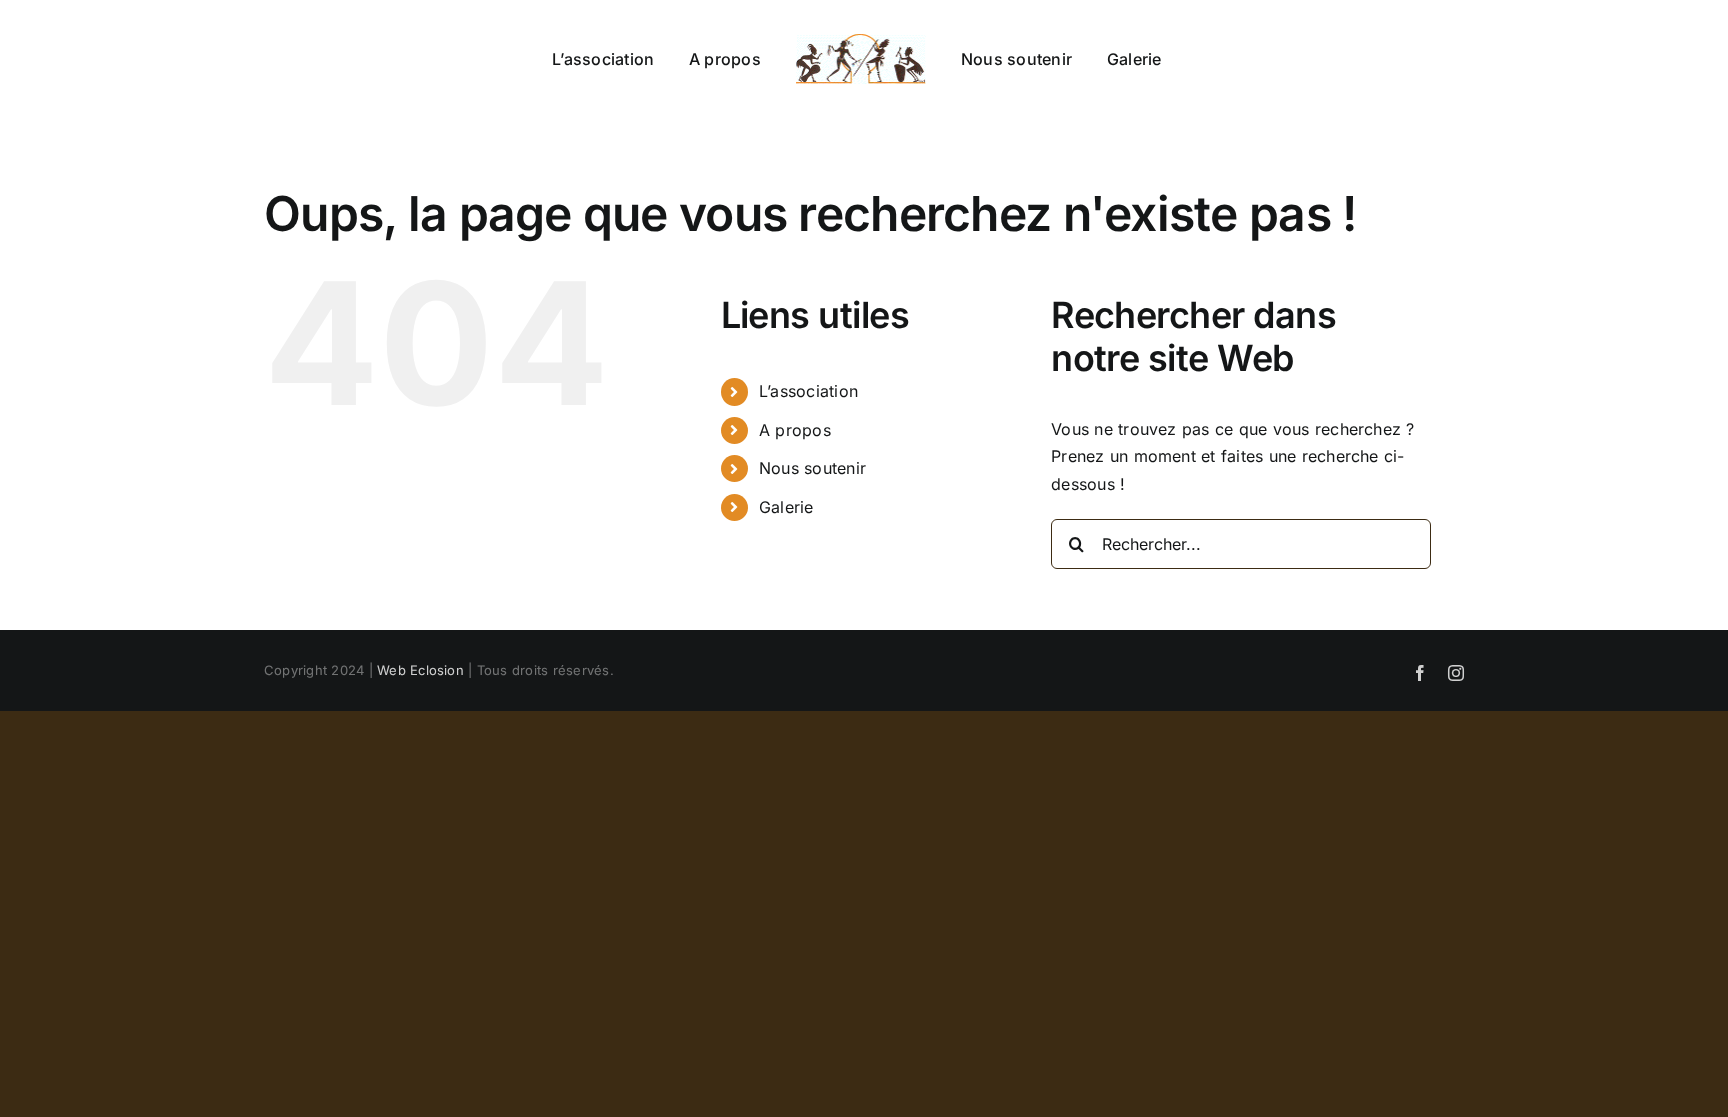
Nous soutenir (812, 468)
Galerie (786, 507)
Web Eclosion (420, 670)
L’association (808, 391)
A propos (795, 430)
